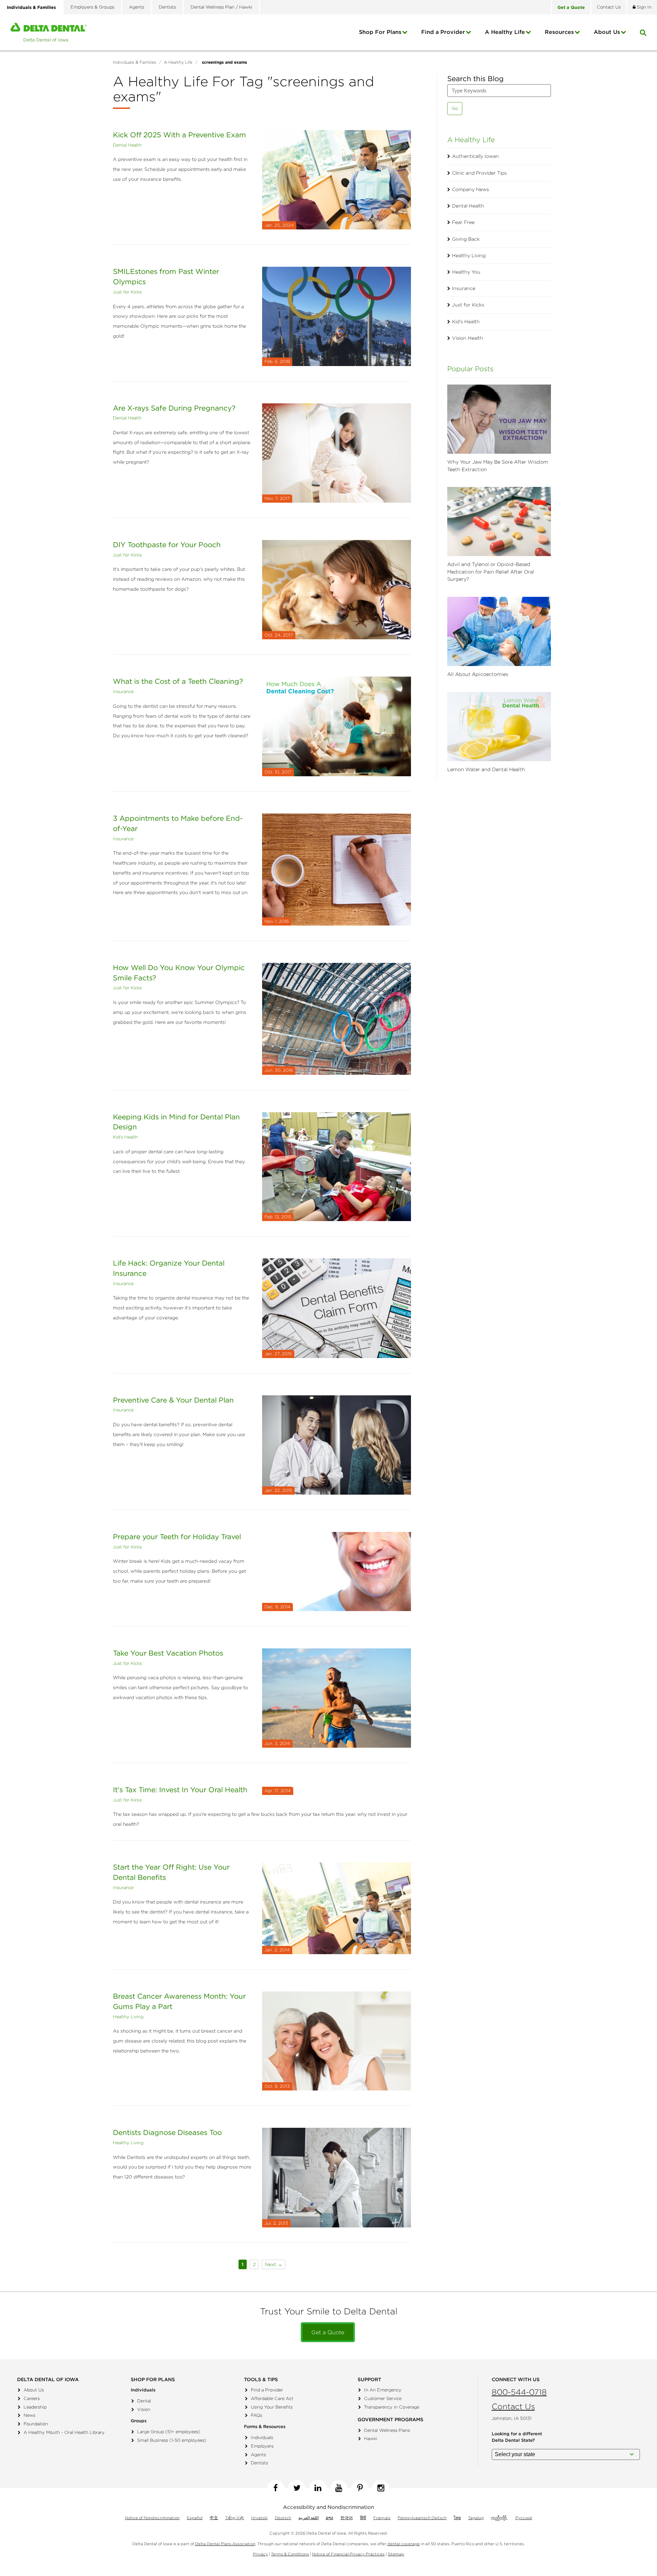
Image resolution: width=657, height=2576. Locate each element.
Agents (137, 7)
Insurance (123, 692)
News (29, 2415)
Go (455, 108)
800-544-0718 (519, 2392)
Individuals (262, 2437)
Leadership (35, 2407)
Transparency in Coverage (392, 2407)
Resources (559, 32)
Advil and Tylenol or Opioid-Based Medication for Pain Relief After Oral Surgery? (491, 572)
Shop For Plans (380, 32)
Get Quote (571, 7)
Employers (262, 2446)
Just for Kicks (127, 292)
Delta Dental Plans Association (225, 2544)
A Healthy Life (505, 32)
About (607, 32)
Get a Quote (328, 2332)
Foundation (36, 2424)
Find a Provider (443, 32)
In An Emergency (383, 2390)
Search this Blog (475, 79)
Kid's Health (125, 1137)
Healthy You (466, 272)
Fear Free (463, 222)
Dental (144, 2401)
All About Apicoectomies (478, 674)
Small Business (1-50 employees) (172, 2440)
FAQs (256, 2415)
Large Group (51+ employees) (169, 2432)
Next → (274, 2264)
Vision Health (468, 338)
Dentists (167, 7)
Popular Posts (470, 369)
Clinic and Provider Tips (479, 173)
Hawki (371, 2439)
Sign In (643, 7)
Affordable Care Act (272, 2398)
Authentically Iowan (475, 156)
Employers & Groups (92, 7)
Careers (32, 2398)
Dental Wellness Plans (387, 2430)
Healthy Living (128, 2017)
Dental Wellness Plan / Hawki (221, 7)
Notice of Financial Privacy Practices (348, 2554)
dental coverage (404, 2544)
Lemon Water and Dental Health (486, 769)
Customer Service (383, 2398)
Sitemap (396, 2554)
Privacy (260, 2554)
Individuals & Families (31, 7)
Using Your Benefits (272, 2407)
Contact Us (513, 2406)
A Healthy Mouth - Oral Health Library (64, 2432)
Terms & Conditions (290, 2554)
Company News (471, 189)
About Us (34, 2390)
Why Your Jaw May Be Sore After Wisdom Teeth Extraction (498, 466)
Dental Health (127, 145)
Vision (144, 2409)
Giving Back (466, 239)
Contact (609, 7)
